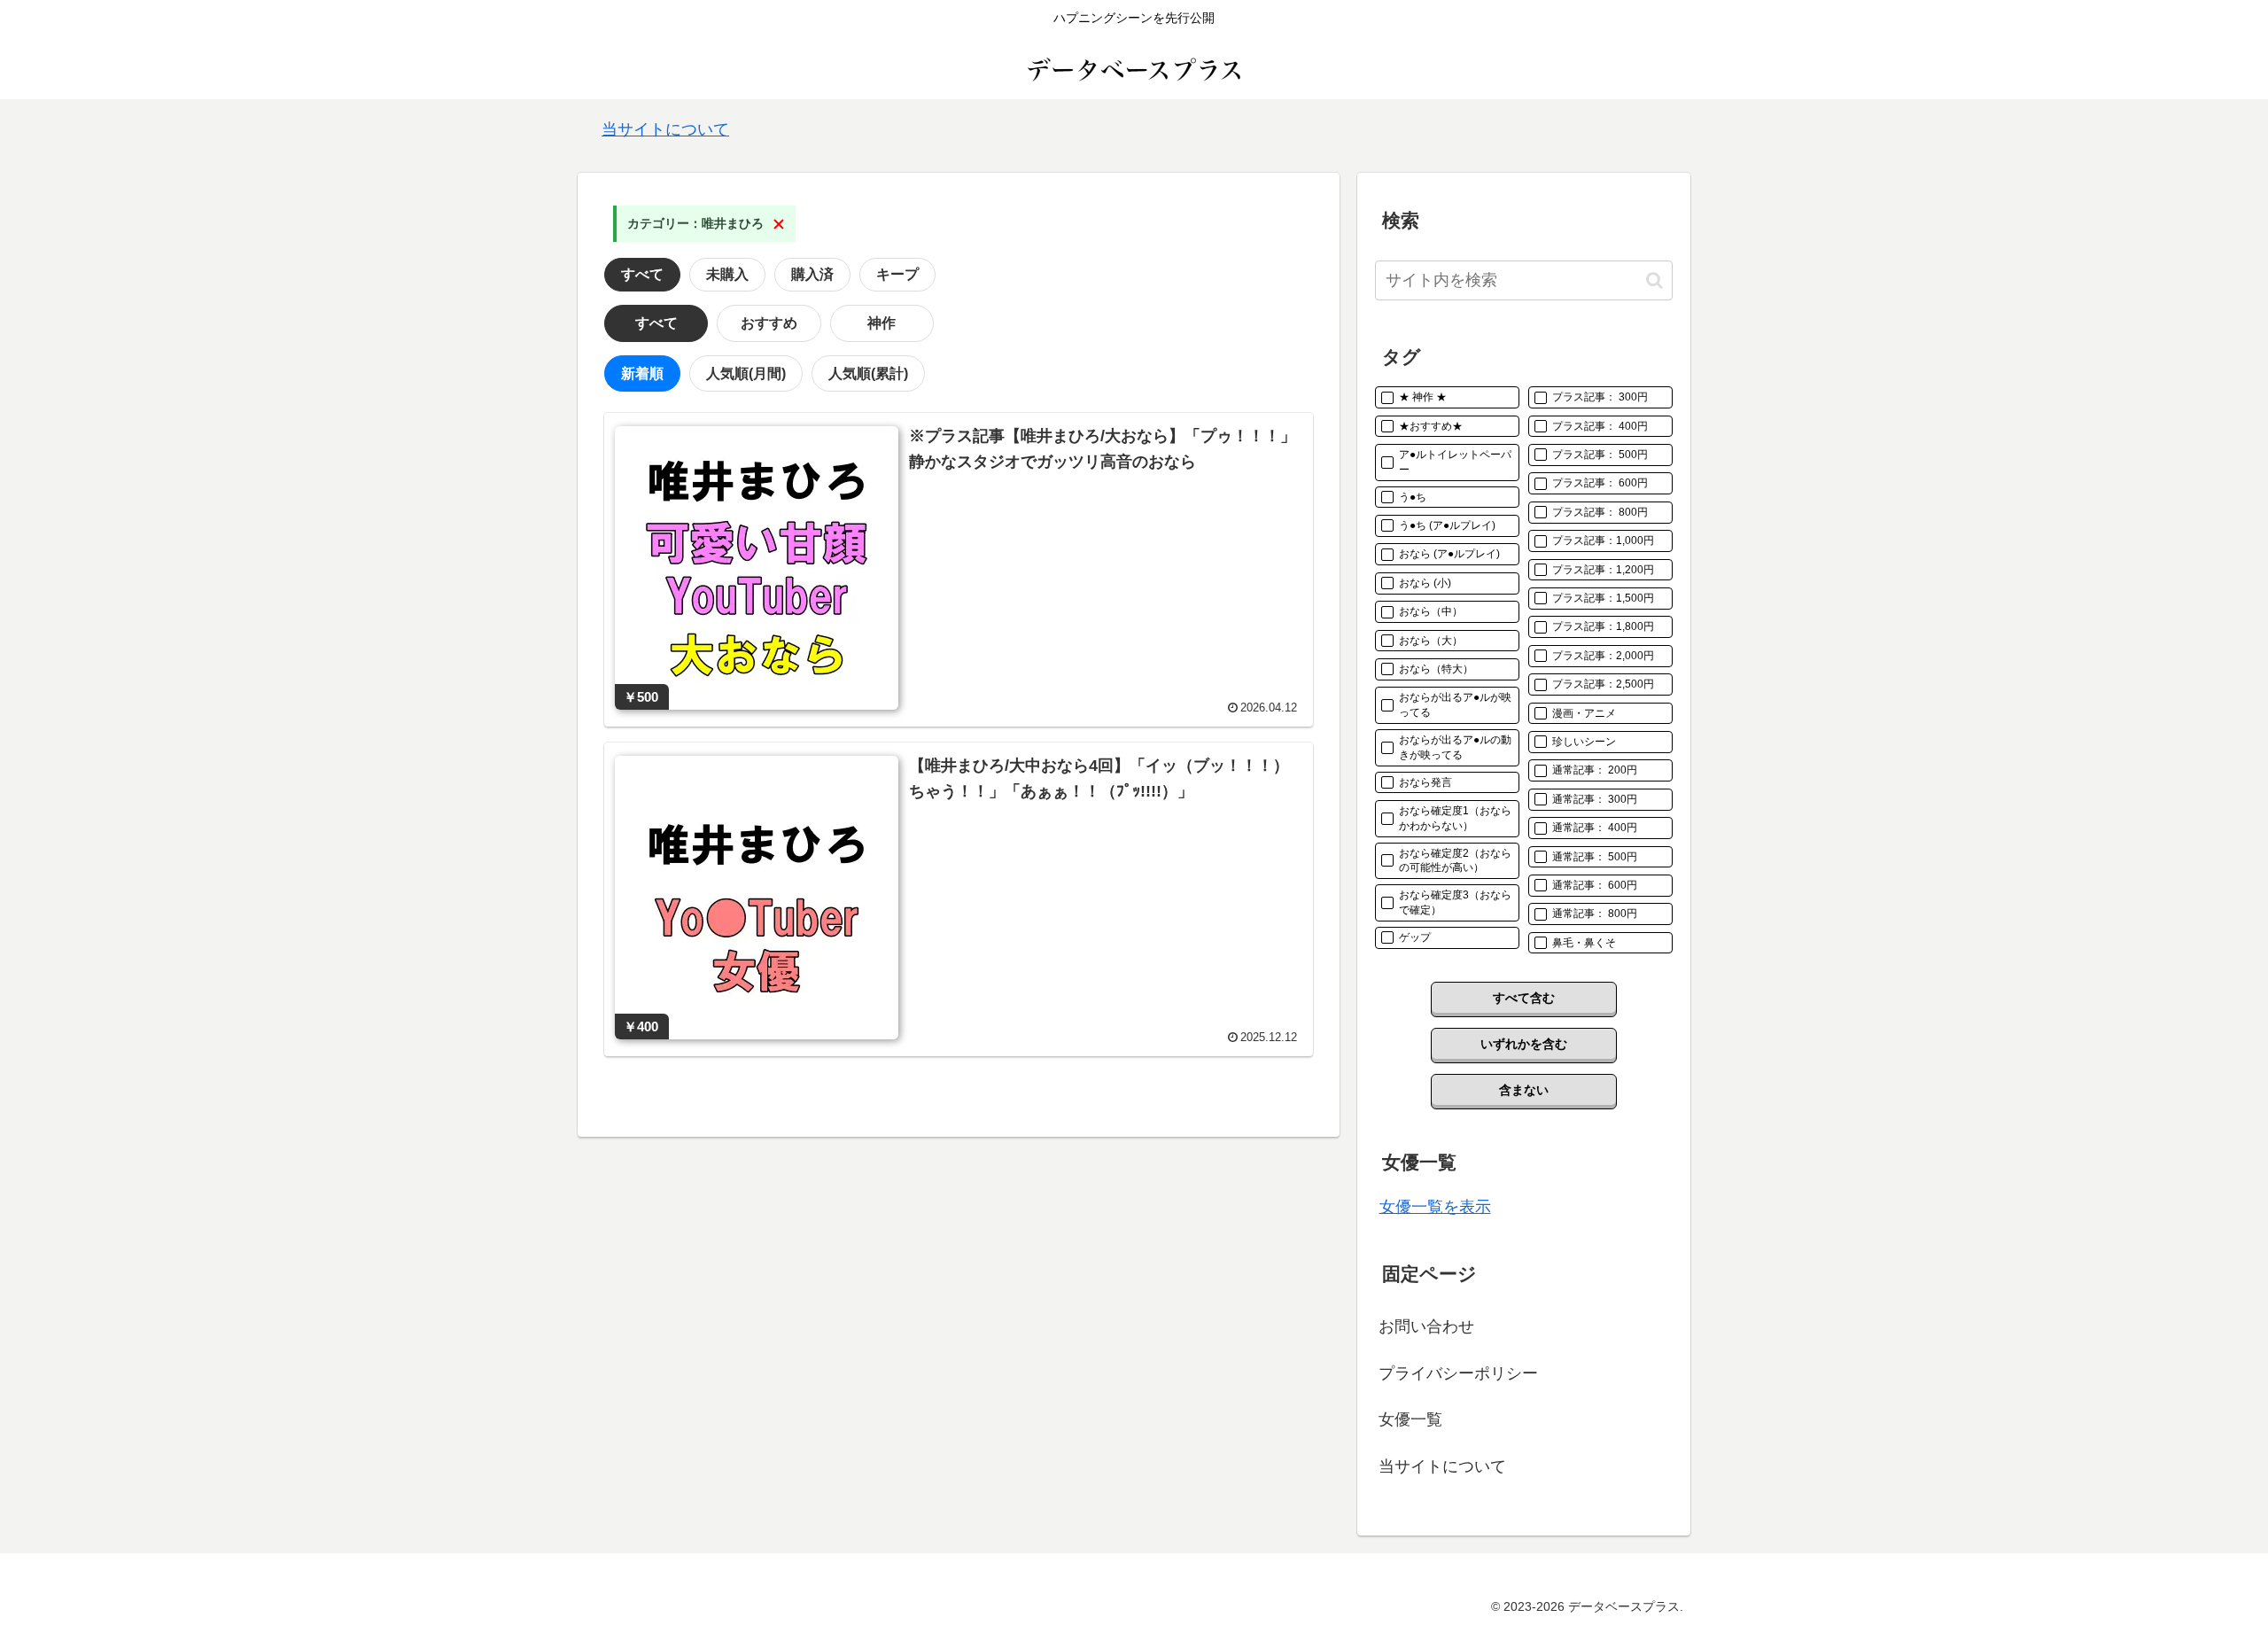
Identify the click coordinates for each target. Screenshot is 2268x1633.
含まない (1524, 1090)
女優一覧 (1410, 1419)
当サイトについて (665, 129)
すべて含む (1524, 998)
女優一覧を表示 (1435, 1207)
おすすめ (769, 323)
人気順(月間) (746, 373)
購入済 (812, 274)
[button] (1654, 280)
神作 (882, 323)
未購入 (727, 274)
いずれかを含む (1524, 1044)
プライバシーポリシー (1458, 1373)
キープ (897, 274)
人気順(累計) (868, 373)
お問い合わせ (1426, 1326)
